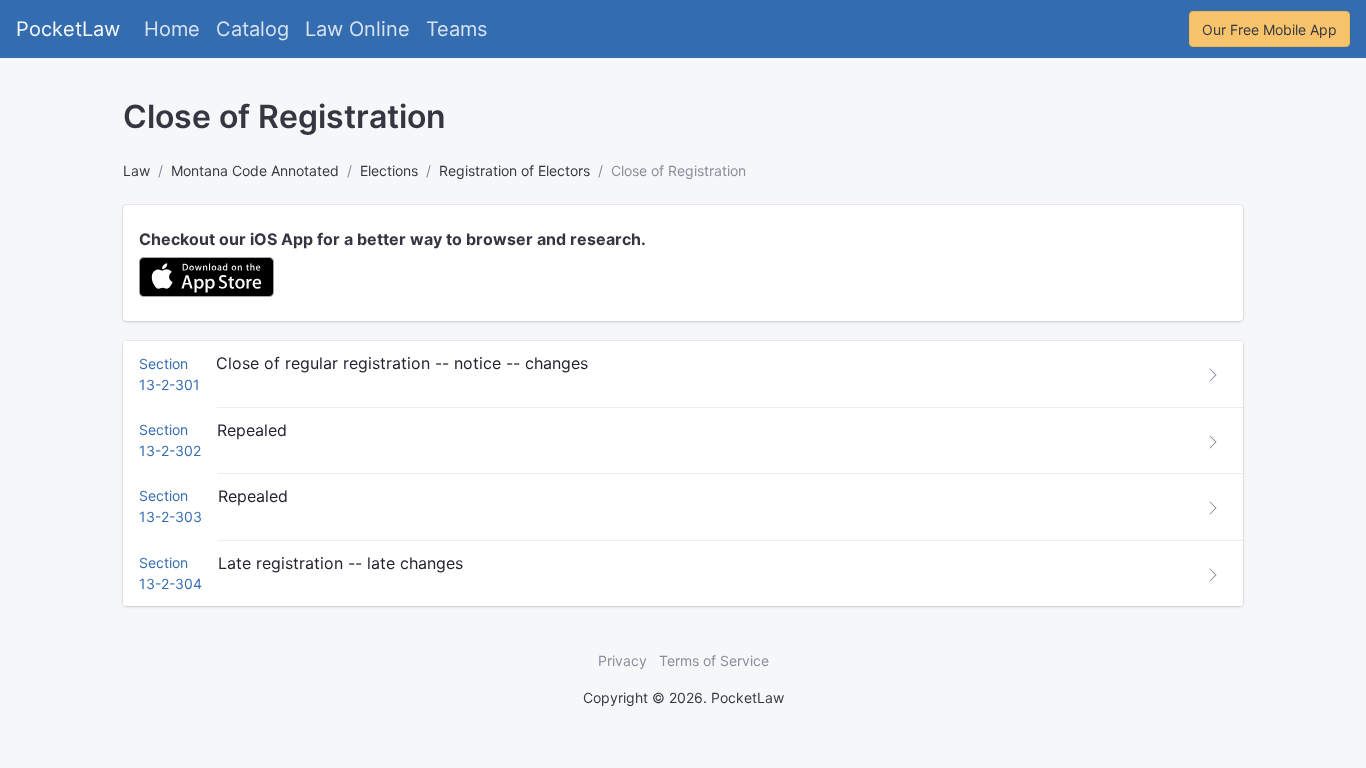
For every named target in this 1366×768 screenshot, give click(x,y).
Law (136, 170)
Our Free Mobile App (1269, 29)
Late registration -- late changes (340, 563)
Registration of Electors (514, 170)
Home (172, 29)
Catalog (252, 29)
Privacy (622, 660)
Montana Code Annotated (255, 170)
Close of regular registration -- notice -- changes (402, 363)
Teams (456, 29)
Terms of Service (714, 660)
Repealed (252, 430)
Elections (389, 170)
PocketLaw (68, 29)
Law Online (357, 29)
